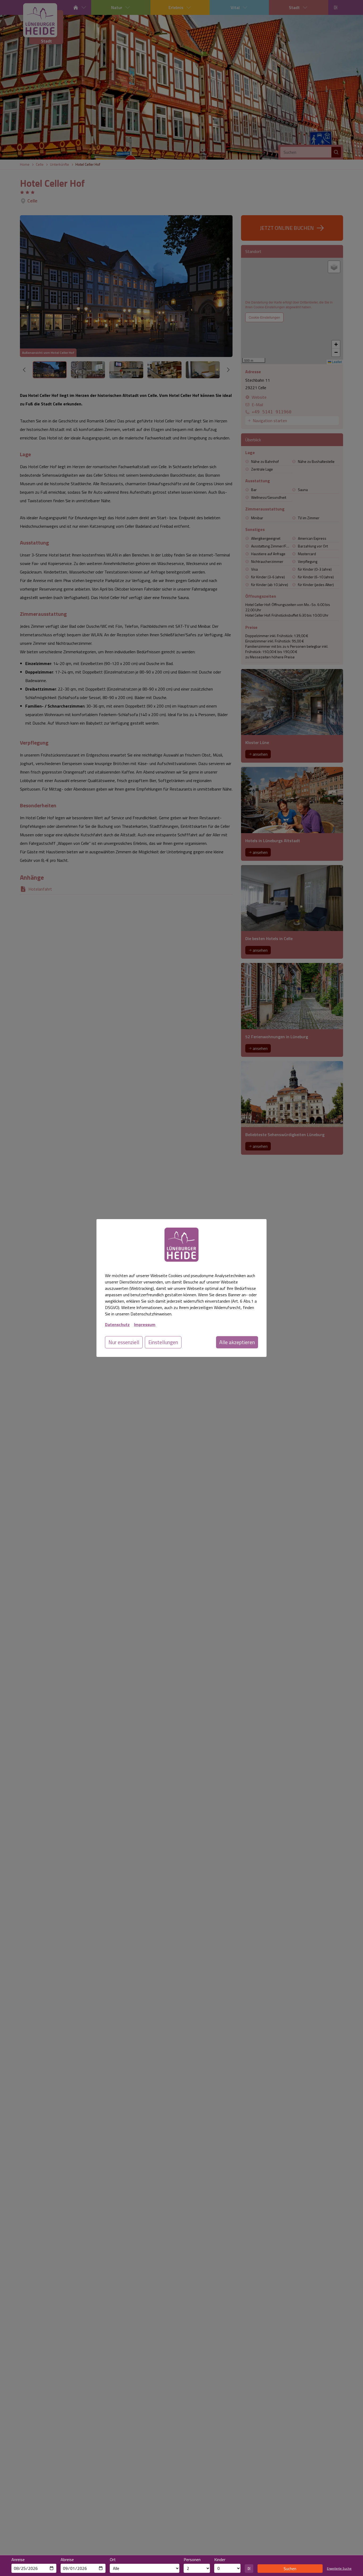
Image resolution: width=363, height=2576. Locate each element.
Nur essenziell (124, 1342)
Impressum (145, 1324)
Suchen (290, 2569)
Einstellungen (163, 1342)
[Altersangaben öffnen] (249, 2569)
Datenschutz (117, 1324)
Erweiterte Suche (339, 2569)
